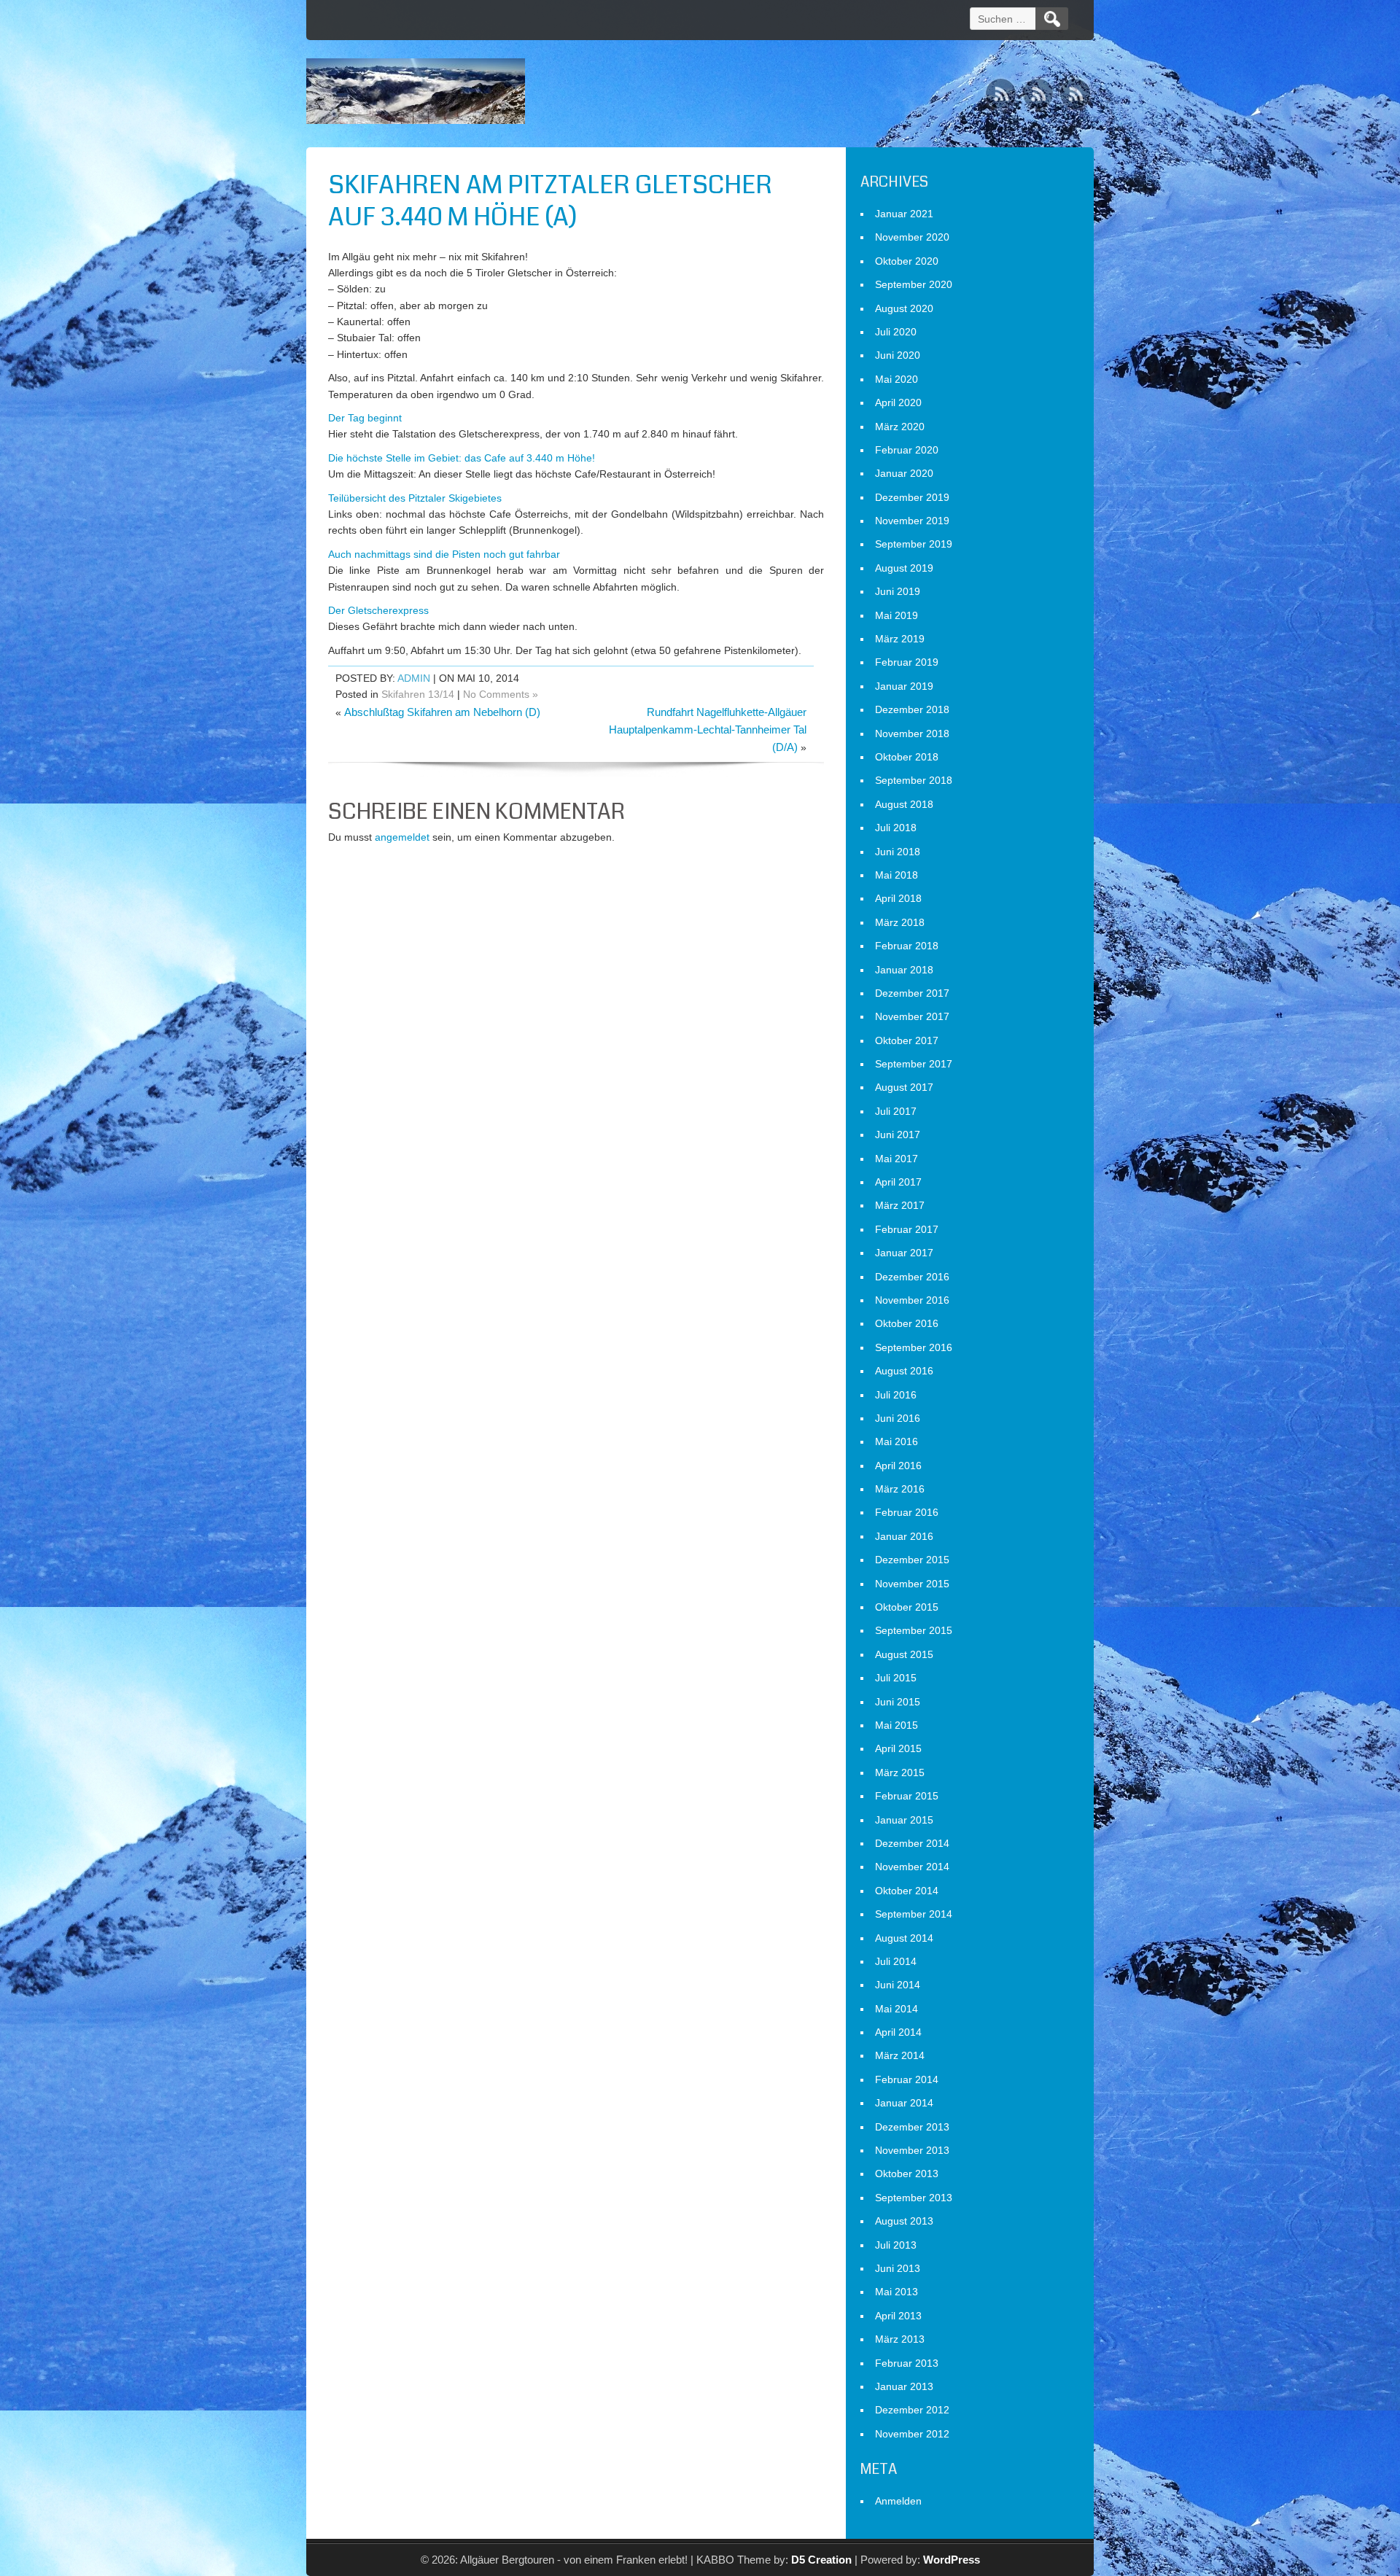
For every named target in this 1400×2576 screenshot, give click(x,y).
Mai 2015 (897, 1725)
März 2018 (900, 922)
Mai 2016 (897, 1441)
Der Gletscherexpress (378, 610)
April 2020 (898, 402)
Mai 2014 (897, 2009)
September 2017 (914, 1064)
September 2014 (914, 1914)
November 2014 (912, 1867)
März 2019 (900, 639)
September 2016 (914, 1347)
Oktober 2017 (907, 1040)
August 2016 (904, 1371)
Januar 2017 (904, 1253)
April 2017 (898, 1182)
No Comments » (501, 694)
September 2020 (914, 284)
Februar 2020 (907, 450)
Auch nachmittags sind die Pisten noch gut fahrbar (444, 554)
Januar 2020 (904, 473)
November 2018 (912, 734)
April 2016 (898, 1466)
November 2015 (912, 1584)
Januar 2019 (904, 686)
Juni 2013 (898, 2268)
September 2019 (914, 544)
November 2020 (912, 237)
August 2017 (904, 1087)
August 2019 (904, 568)
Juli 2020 (896, 332)
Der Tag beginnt (365, 418)
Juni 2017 (898, 1135)
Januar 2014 (904, 2103)
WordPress (952, 2560)
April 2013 (898, 2316)
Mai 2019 (897, 615)
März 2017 (900, 1205)
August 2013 (904, 2221)
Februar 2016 (907, 1512)
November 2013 (912, 2150)
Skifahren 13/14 (418, 694)
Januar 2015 (904, 1820)
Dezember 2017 (912, 993)
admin (414, 678)
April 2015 (898, 1748)
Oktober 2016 (907, 1323)
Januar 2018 (904, 970)
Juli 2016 (896, 1395)
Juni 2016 (898, 1418)
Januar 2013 (904, 2386)
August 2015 (904, 1654)
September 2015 (914, 1630)
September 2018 (914, 780)
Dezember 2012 (912, 2410)
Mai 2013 (897, 2292)
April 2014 (898, 2032)
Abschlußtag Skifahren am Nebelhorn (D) (442, 712)
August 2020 (904, 308)
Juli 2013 (896, 2245)
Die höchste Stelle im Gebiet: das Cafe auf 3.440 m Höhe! (462, 458)
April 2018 (898, 898)
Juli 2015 (896, 1678)
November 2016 (912, 1300)
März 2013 (900, 2339)
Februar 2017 (907, 1229)
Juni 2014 (898, 1985)
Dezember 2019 (912, 497)
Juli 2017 (896, 1111)
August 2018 (904, 804)
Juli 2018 (896, 828)
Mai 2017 (897, 1159)
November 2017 (912, 1016)
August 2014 (904, 1938)
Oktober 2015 (907, 1607)
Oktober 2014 (907, 1891)
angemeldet (402, 837)
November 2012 (912, 2434)
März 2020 (900, 427)
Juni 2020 (898, 355)
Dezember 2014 (912, 1843)
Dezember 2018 (912, 709)
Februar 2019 (907, 662)
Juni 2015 (898, 1702)
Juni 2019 (898, 591)
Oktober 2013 (907, 2174)
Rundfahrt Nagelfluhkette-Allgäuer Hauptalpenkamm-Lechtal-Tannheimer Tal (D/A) (708, 729)
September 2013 (914, 2198)
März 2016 (900, 1489)
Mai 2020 (897, 379)
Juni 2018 (898, 852)
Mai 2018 (897, 875)
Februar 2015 (907, 1796)
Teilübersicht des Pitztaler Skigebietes (415, 498)
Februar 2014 (907, 2079)
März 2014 (900, 2055)
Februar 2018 (907, 946)
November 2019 (912, 521)
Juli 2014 (896, 1961)
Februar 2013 (907, 2363)
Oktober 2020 (907, 261)
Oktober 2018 (907, 757)
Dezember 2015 (912, 1560)
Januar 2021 (904, 214)
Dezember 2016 (912, 1277)
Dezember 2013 (912, 2127)
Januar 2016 (904, 1536)
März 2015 (900, 1773)
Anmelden (898, 2501)
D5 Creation (821, 2560)
